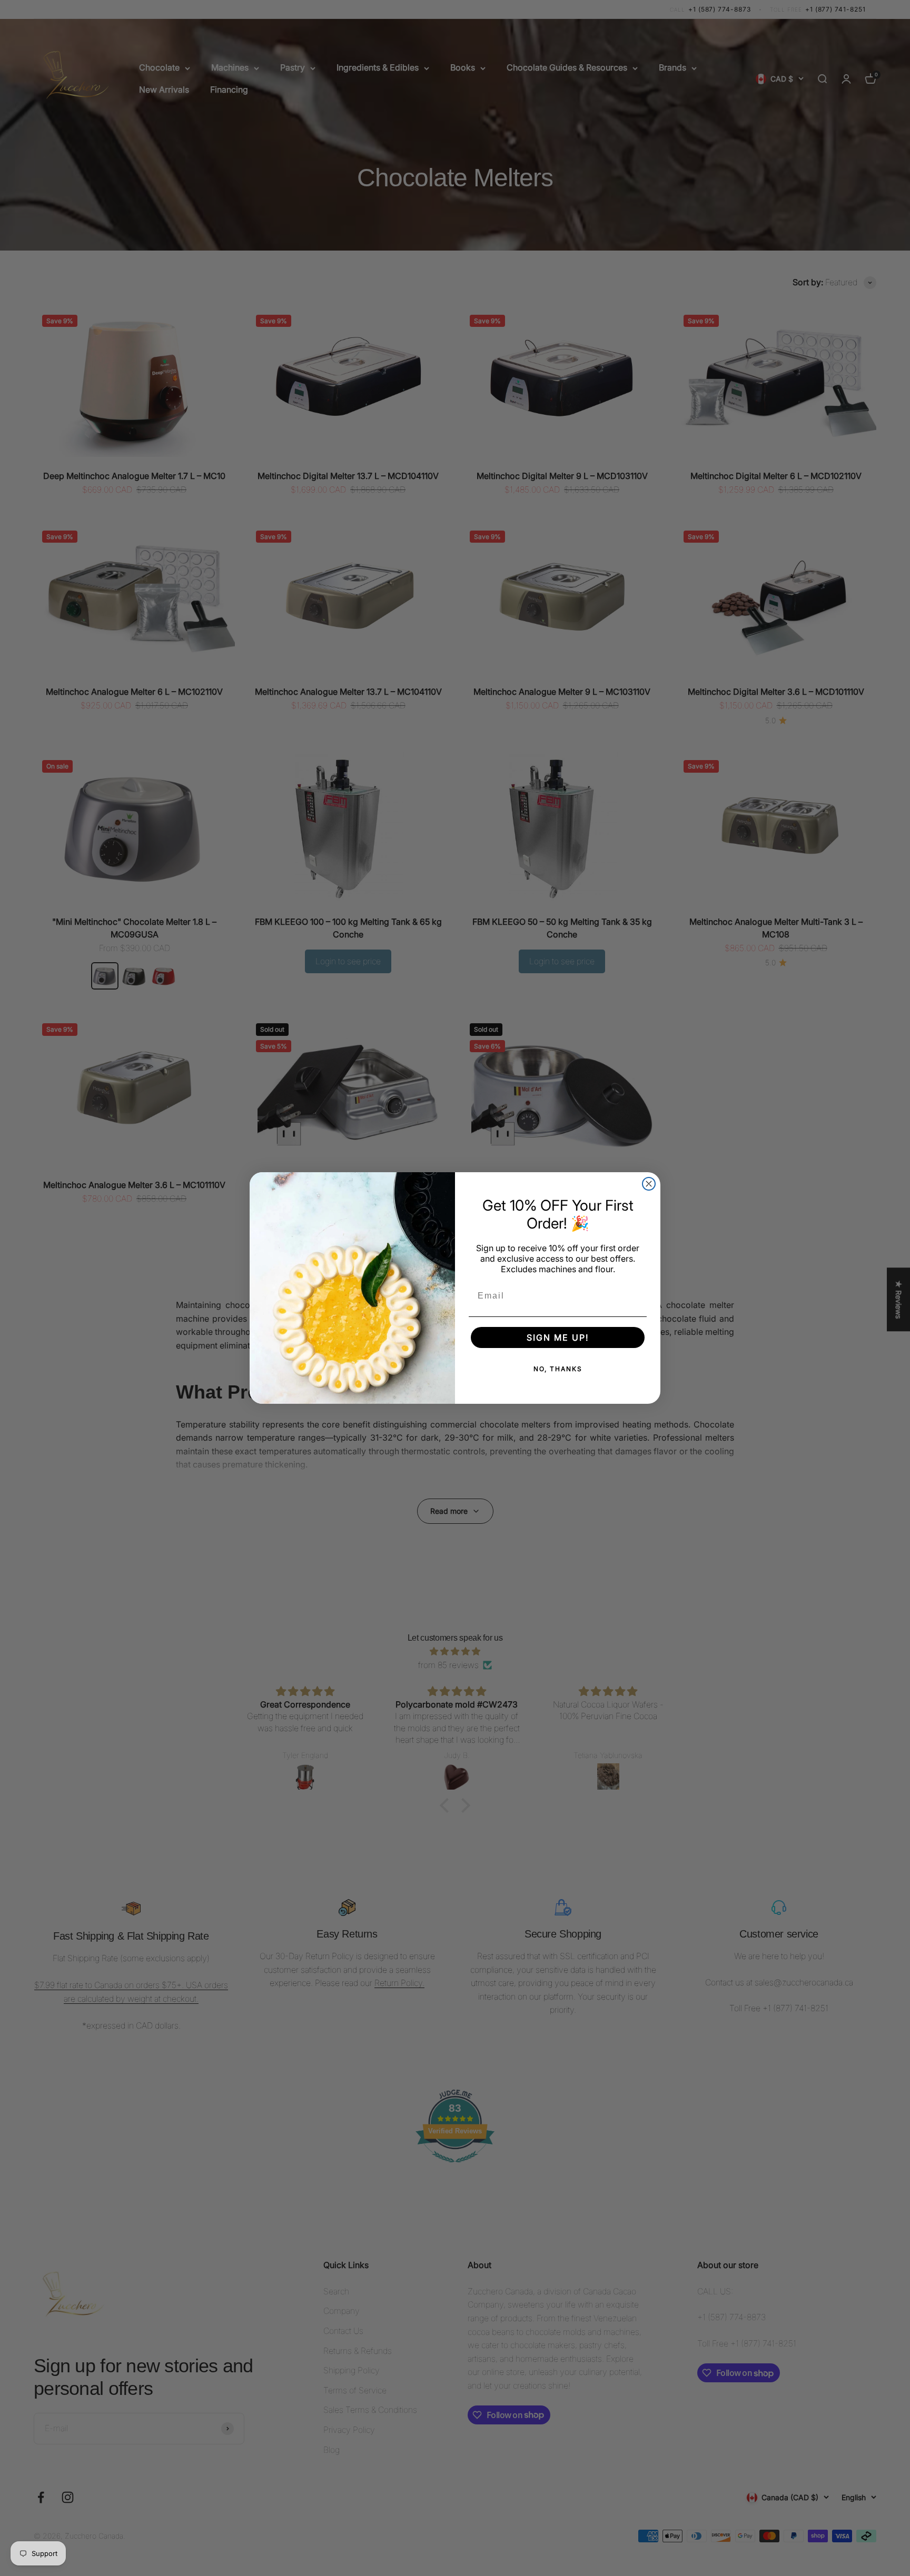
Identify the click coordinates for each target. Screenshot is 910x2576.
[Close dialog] (649, 1184)
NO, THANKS (558, 1369)
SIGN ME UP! (558, 1337)
